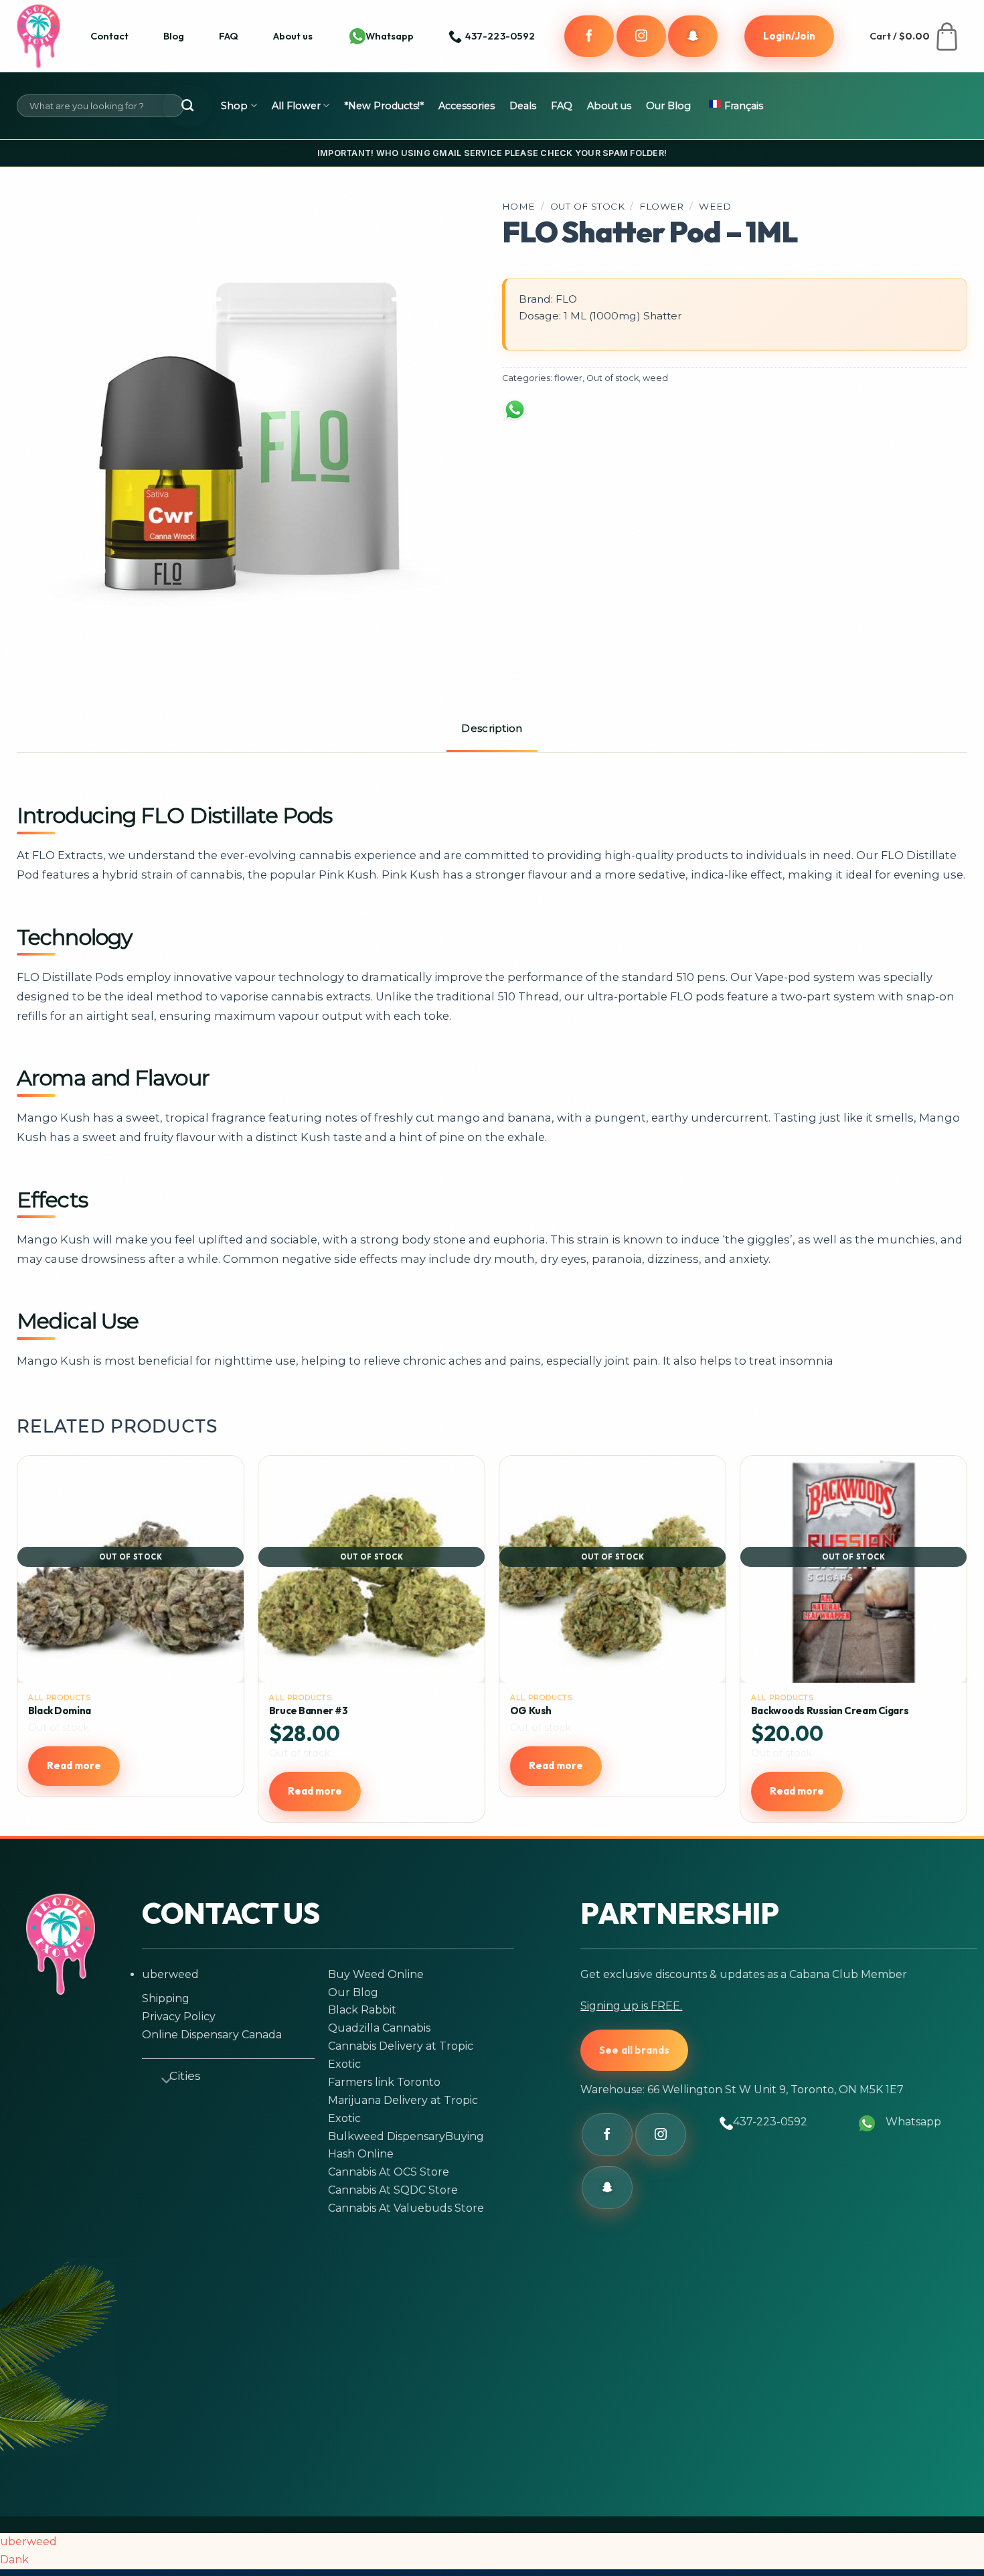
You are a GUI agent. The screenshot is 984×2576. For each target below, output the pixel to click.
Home (519, 206)
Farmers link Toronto (384, 2082)
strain (157, 875)
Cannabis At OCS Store (389, 2172)
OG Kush (531, 1711)
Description (492, 728)
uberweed (170, 1974)
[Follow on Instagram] (641, 36)
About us (293, 36)
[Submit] (187, 106)
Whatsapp (390, 36)
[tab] (492, 730)
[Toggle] (161, 2078)
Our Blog (668, 106)
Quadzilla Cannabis (379, 2028)
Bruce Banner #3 (309, 1711)
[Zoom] (46, 636)
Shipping (166, 1998)
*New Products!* (384, 106)
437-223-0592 (770, 2122)
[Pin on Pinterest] (710, 417)
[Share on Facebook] (554, 417)
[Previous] (24, 1644)
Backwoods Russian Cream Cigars (830, 1711)
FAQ (229, 36)
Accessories (467, 106)
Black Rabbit (362, 2010)
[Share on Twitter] (605, 417)
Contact (109, 36)
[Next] (960, 1644)
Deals (523, 106)
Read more (74, 1765)
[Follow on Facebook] (589, 36)
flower (661, 206)
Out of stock (587, 206)
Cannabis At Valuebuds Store (406, 2208)
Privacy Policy (179, 2017)
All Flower (296, 106)
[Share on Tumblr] (761, 417)
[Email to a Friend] (657, 417)
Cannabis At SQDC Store (393, 2190)
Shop (234, 106)
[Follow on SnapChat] (693, 36)
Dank (14, 2560)
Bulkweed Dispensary (387, 2136)
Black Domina (60, 1711)
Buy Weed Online (376, 1974)
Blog (174, 36)
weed (715, 206)
